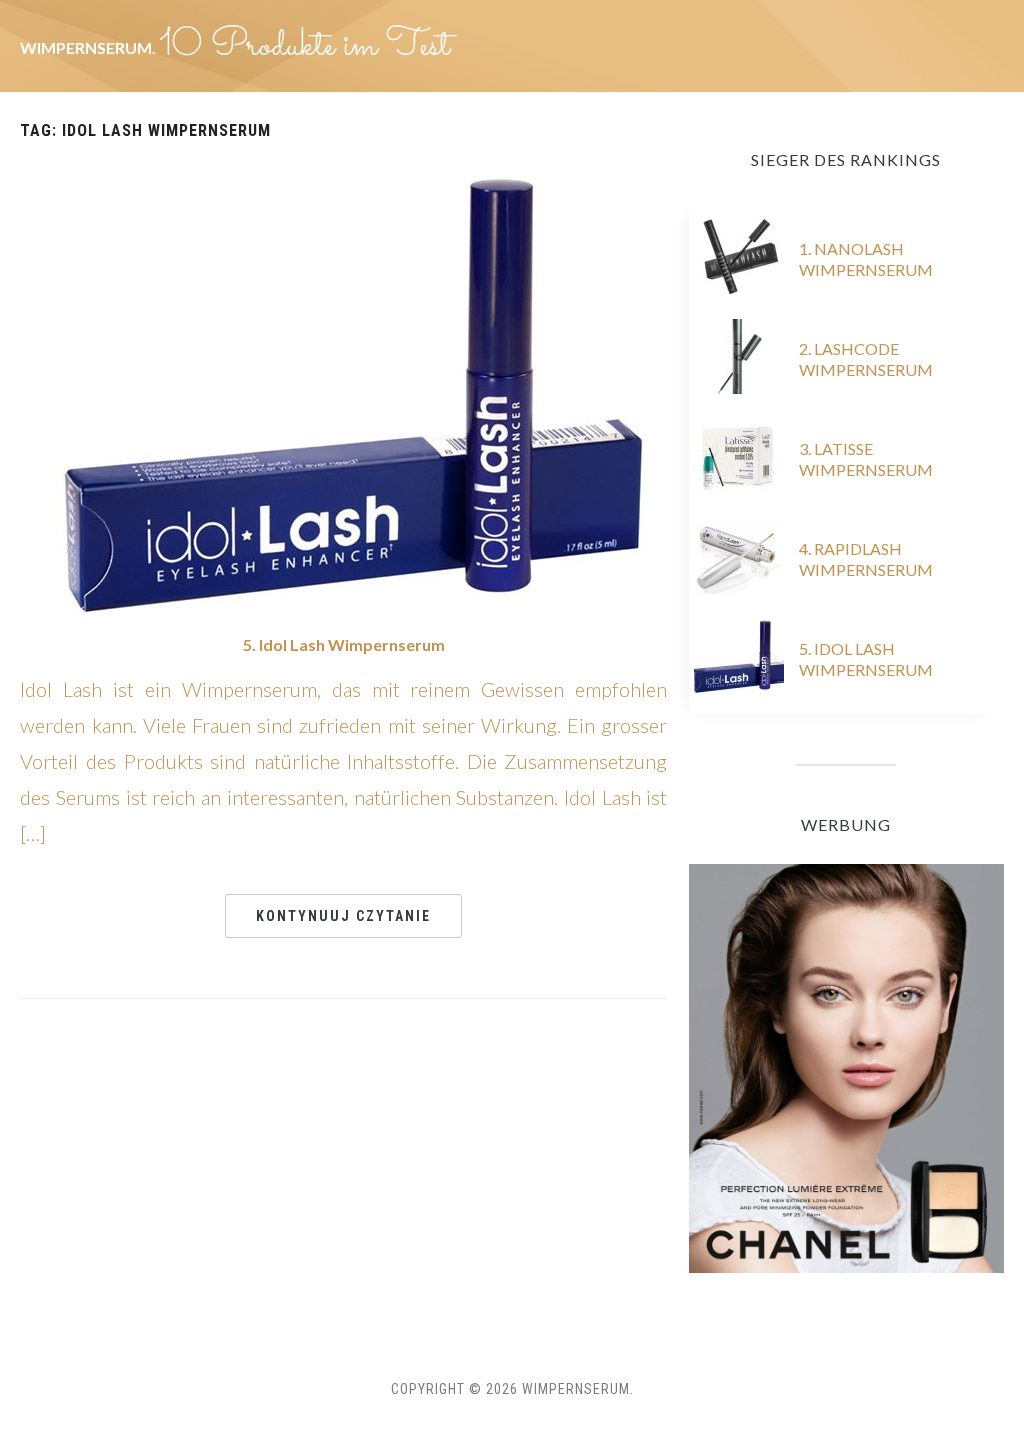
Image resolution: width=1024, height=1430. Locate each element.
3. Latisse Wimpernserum (866, 459)
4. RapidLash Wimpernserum (866, 559)
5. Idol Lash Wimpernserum (344, 644)
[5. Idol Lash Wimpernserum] (344, 391)
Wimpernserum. (89, 47)
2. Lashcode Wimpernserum (866, 359)
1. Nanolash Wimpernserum (866, 259)
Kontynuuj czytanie (343, 916)
